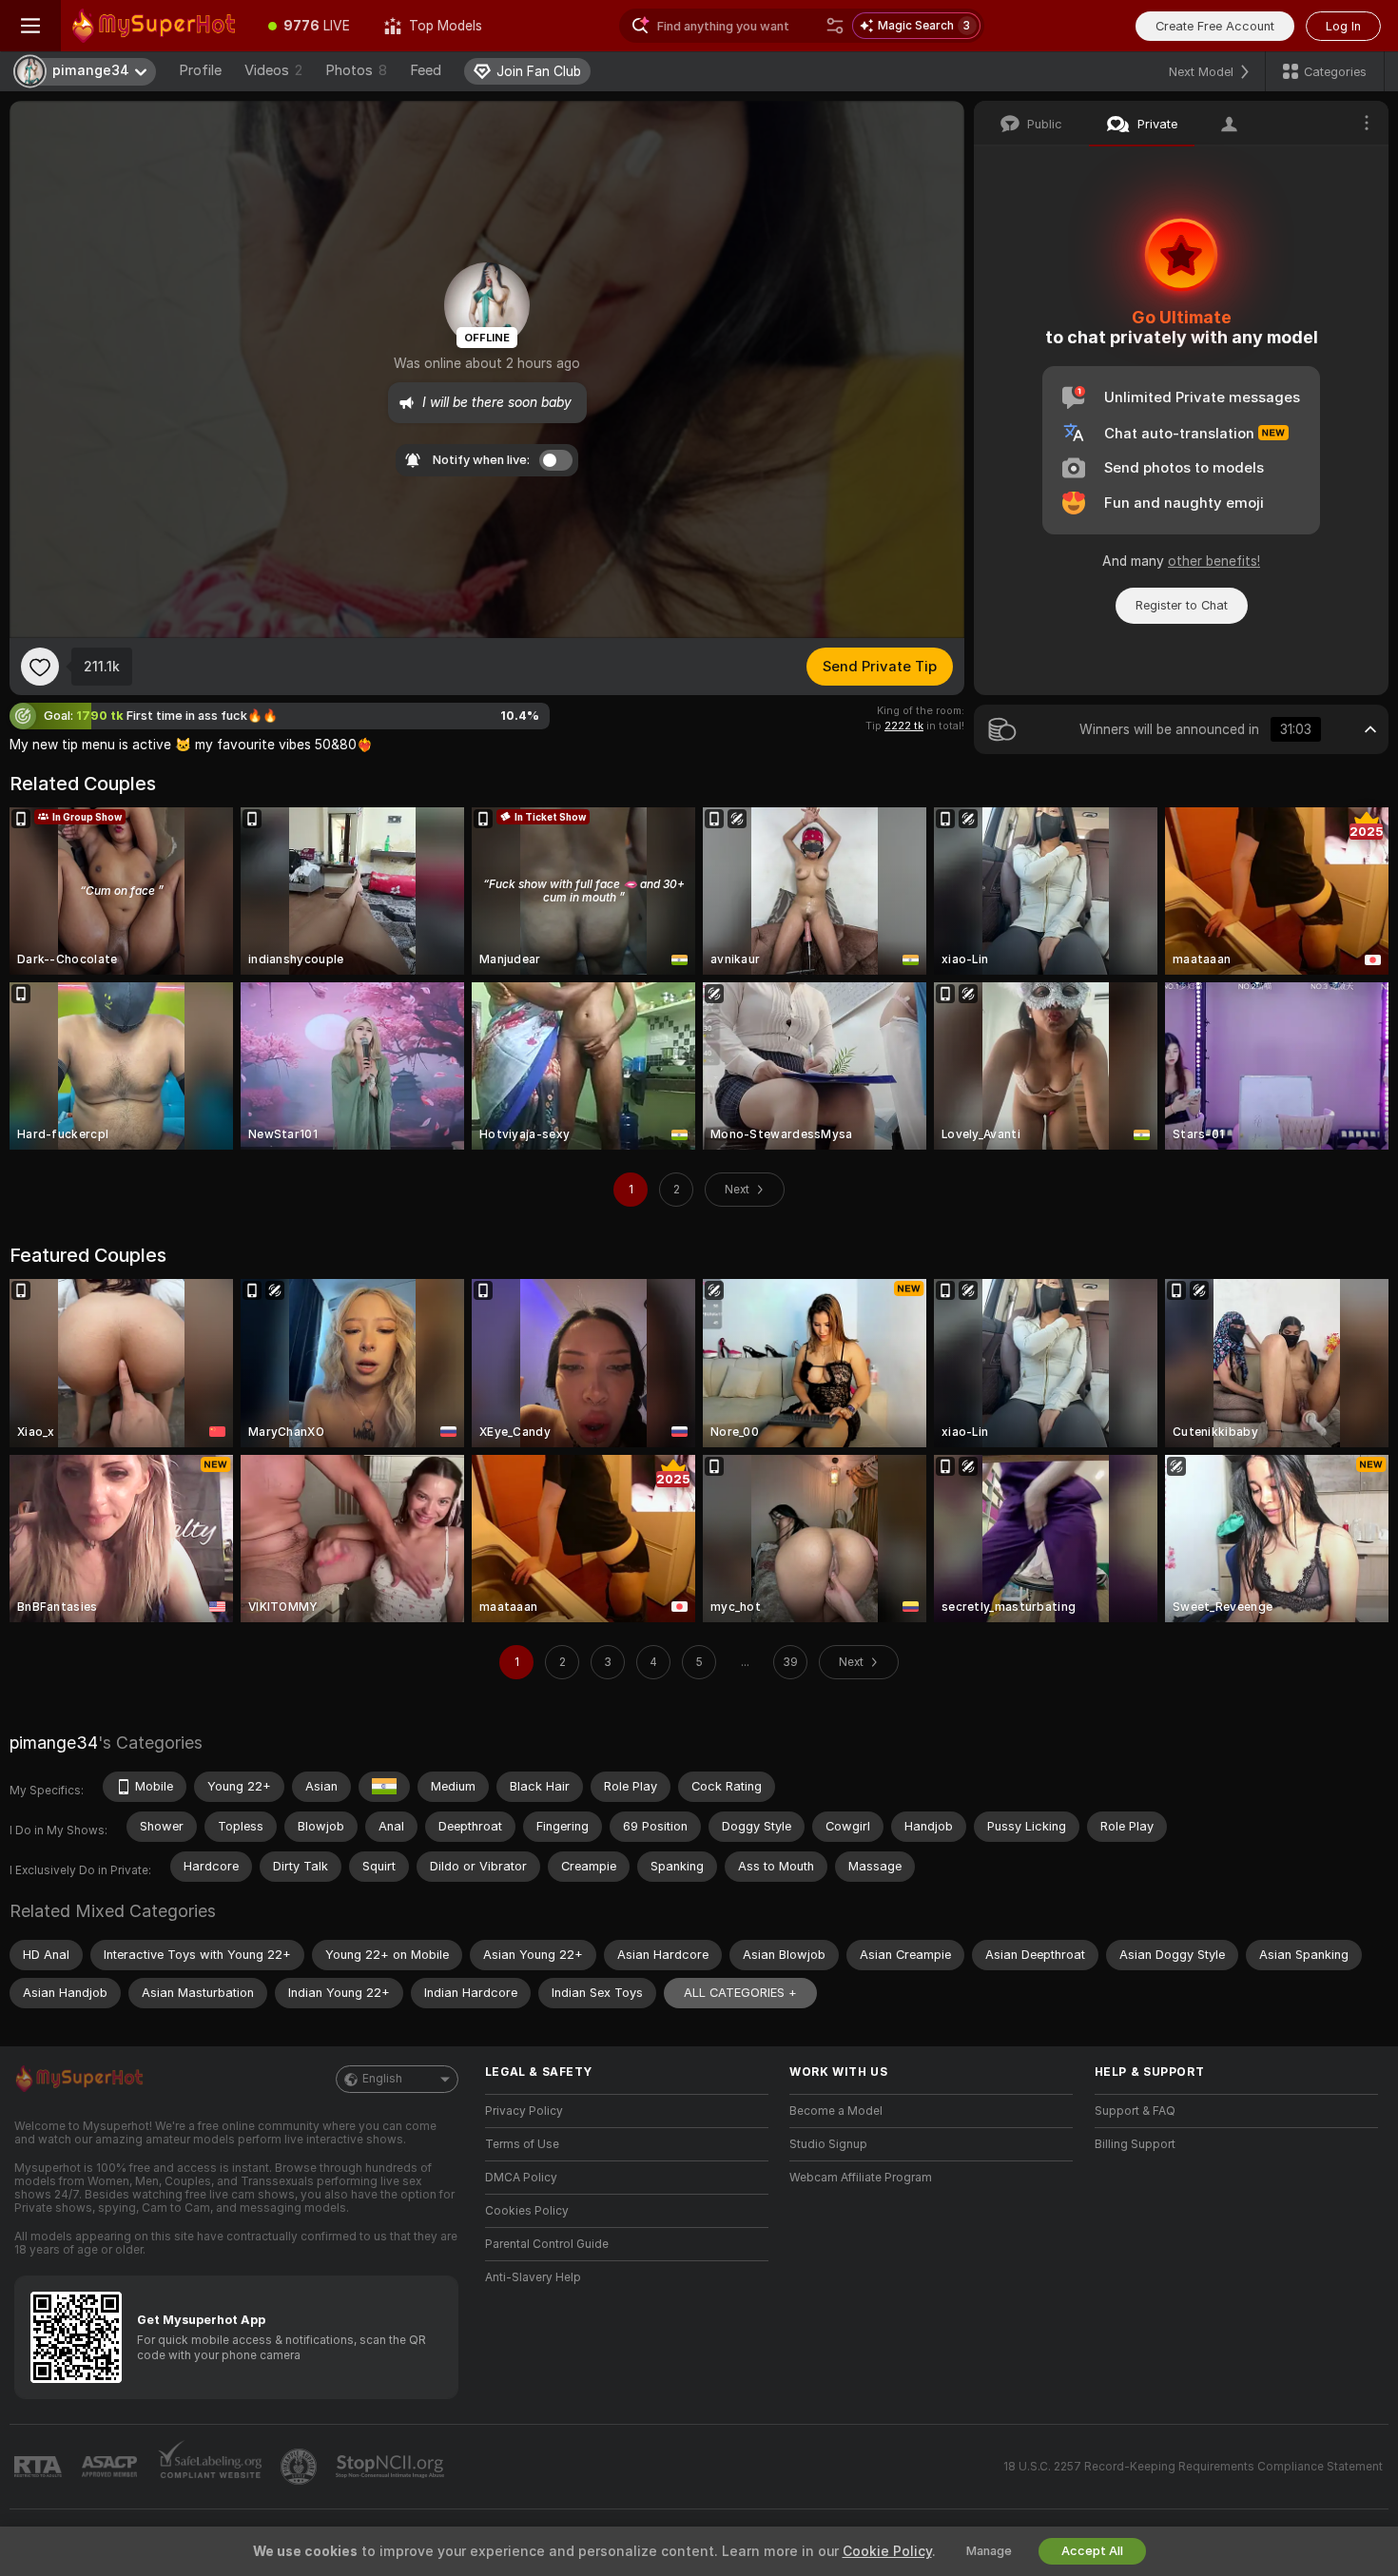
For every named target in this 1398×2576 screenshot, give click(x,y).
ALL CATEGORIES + (740, 1993)
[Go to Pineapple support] (301, 2467)
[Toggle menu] (30, 26)
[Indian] (384, 1787)
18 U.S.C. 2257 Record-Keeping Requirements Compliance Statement (1193, 2467)
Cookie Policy (887, 2551)
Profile (200, 70)
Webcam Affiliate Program (861, 2178)
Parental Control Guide (547, 2244)
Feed (426, 70)
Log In (1343, 26)
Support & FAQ (1135, 2111)
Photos (356, 70)
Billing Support (1135, 2144)
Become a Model (836, 2111)
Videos (273, 70)
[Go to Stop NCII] (392, 2467)
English (382, 2079)
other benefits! (1214, 561)
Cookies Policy (527, 2211)
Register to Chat (1182, 605)
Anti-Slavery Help (533, 2277)
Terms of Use (522, 2144)
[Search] (835, 26)
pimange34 (54, 1743)
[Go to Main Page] (156, 26)
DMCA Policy (521, 2178)
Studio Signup (828, 2144)
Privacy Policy (524, 2111)
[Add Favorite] (40, 667)
